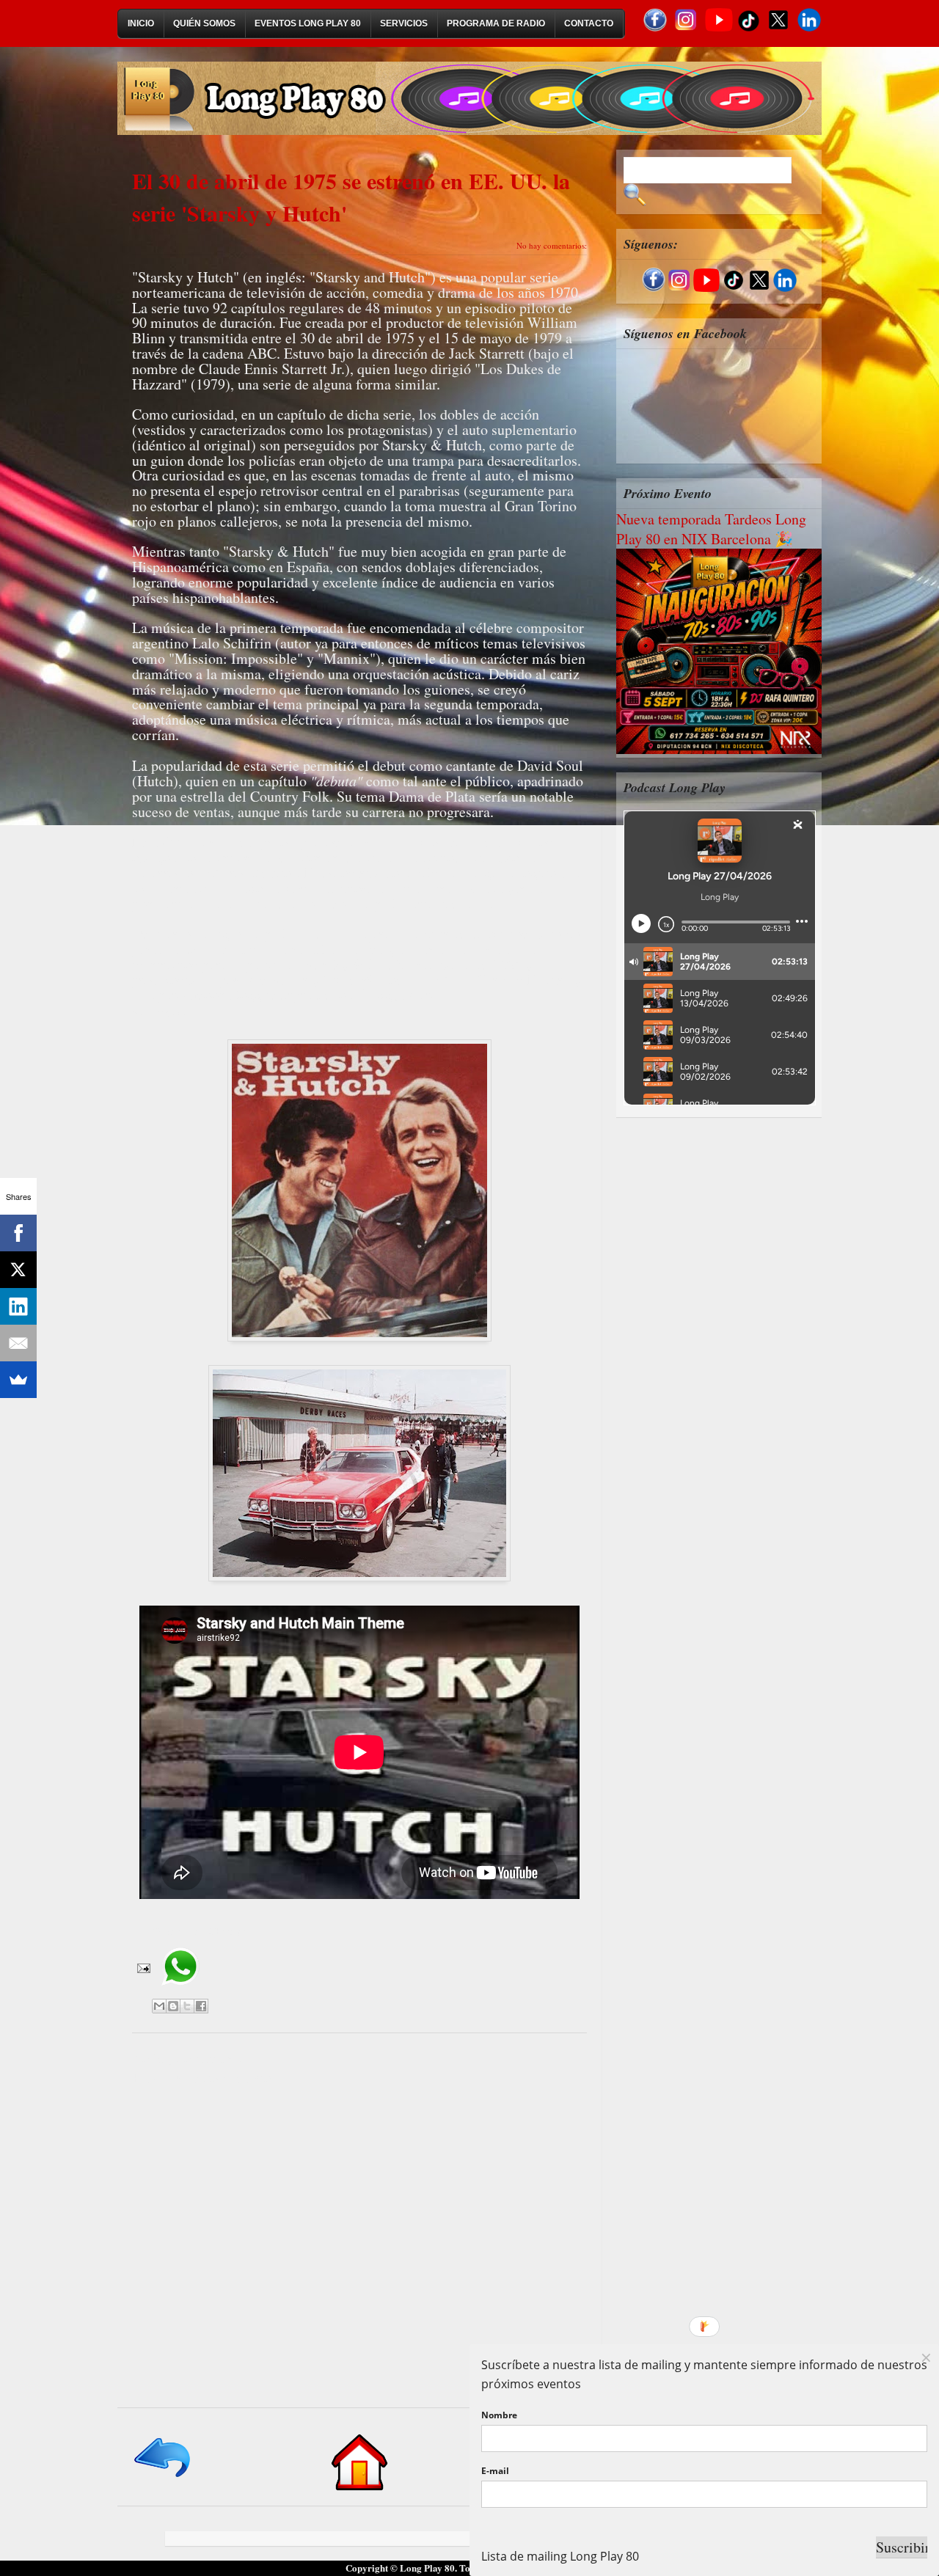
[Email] (18, 1343)
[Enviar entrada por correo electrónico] (142, 1967)
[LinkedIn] (18, 1306)
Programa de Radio (496, 23)
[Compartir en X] (187, 2006)
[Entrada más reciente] (163, 2478)
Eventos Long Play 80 (308, 23)
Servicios (404, 23)
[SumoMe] (18, 1380)
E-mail (495, 2471)
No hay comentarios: (552, 245)
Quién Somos (204, 23)
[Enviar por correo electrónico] (159, 2006)
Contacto (589, 23)
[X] (18, 1270)
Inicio (141, 23)
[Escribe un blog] (173, 2006)
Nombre (499, 2415)
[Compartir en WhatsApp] (180, 1991)
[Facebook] (18, 1233)
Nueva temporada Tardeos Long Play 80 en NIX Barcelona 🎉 (711, 529)
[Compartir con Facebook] (201, 2006)
